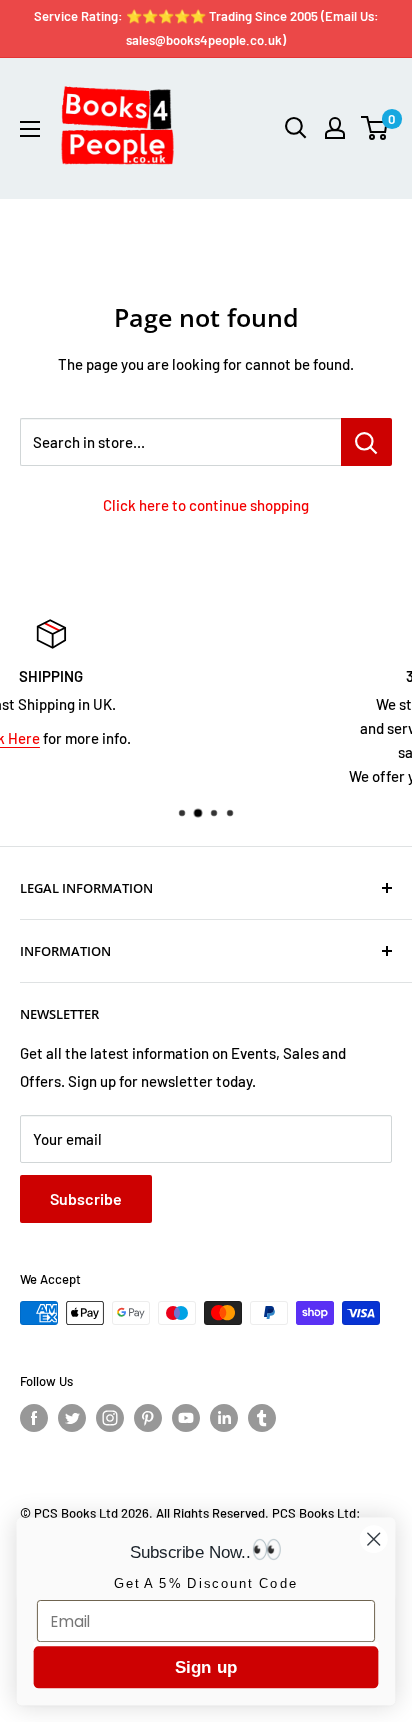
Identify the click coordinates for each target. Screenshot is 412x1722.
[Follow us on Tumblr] (262, 1418)
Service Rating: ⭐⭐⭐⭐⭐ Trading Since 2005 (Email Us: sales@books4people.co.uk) (206, 28)
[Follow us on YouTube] (186, 1418)
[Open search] (296, 128)
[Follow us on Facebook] (34, 1418)
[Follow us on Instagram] (110, 1418)
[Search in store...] (366, 442)
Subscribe (86, 1198)
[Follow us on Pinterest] (148, 1418)
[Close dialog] (373, 1538)
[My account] (335, 128)
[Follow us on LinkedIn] (224, 1418)
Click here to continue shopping (206, 505)
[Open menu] (30, 129)
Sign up (205, 1667)
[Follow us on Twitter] (72, 1418)
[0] (375, 128)
